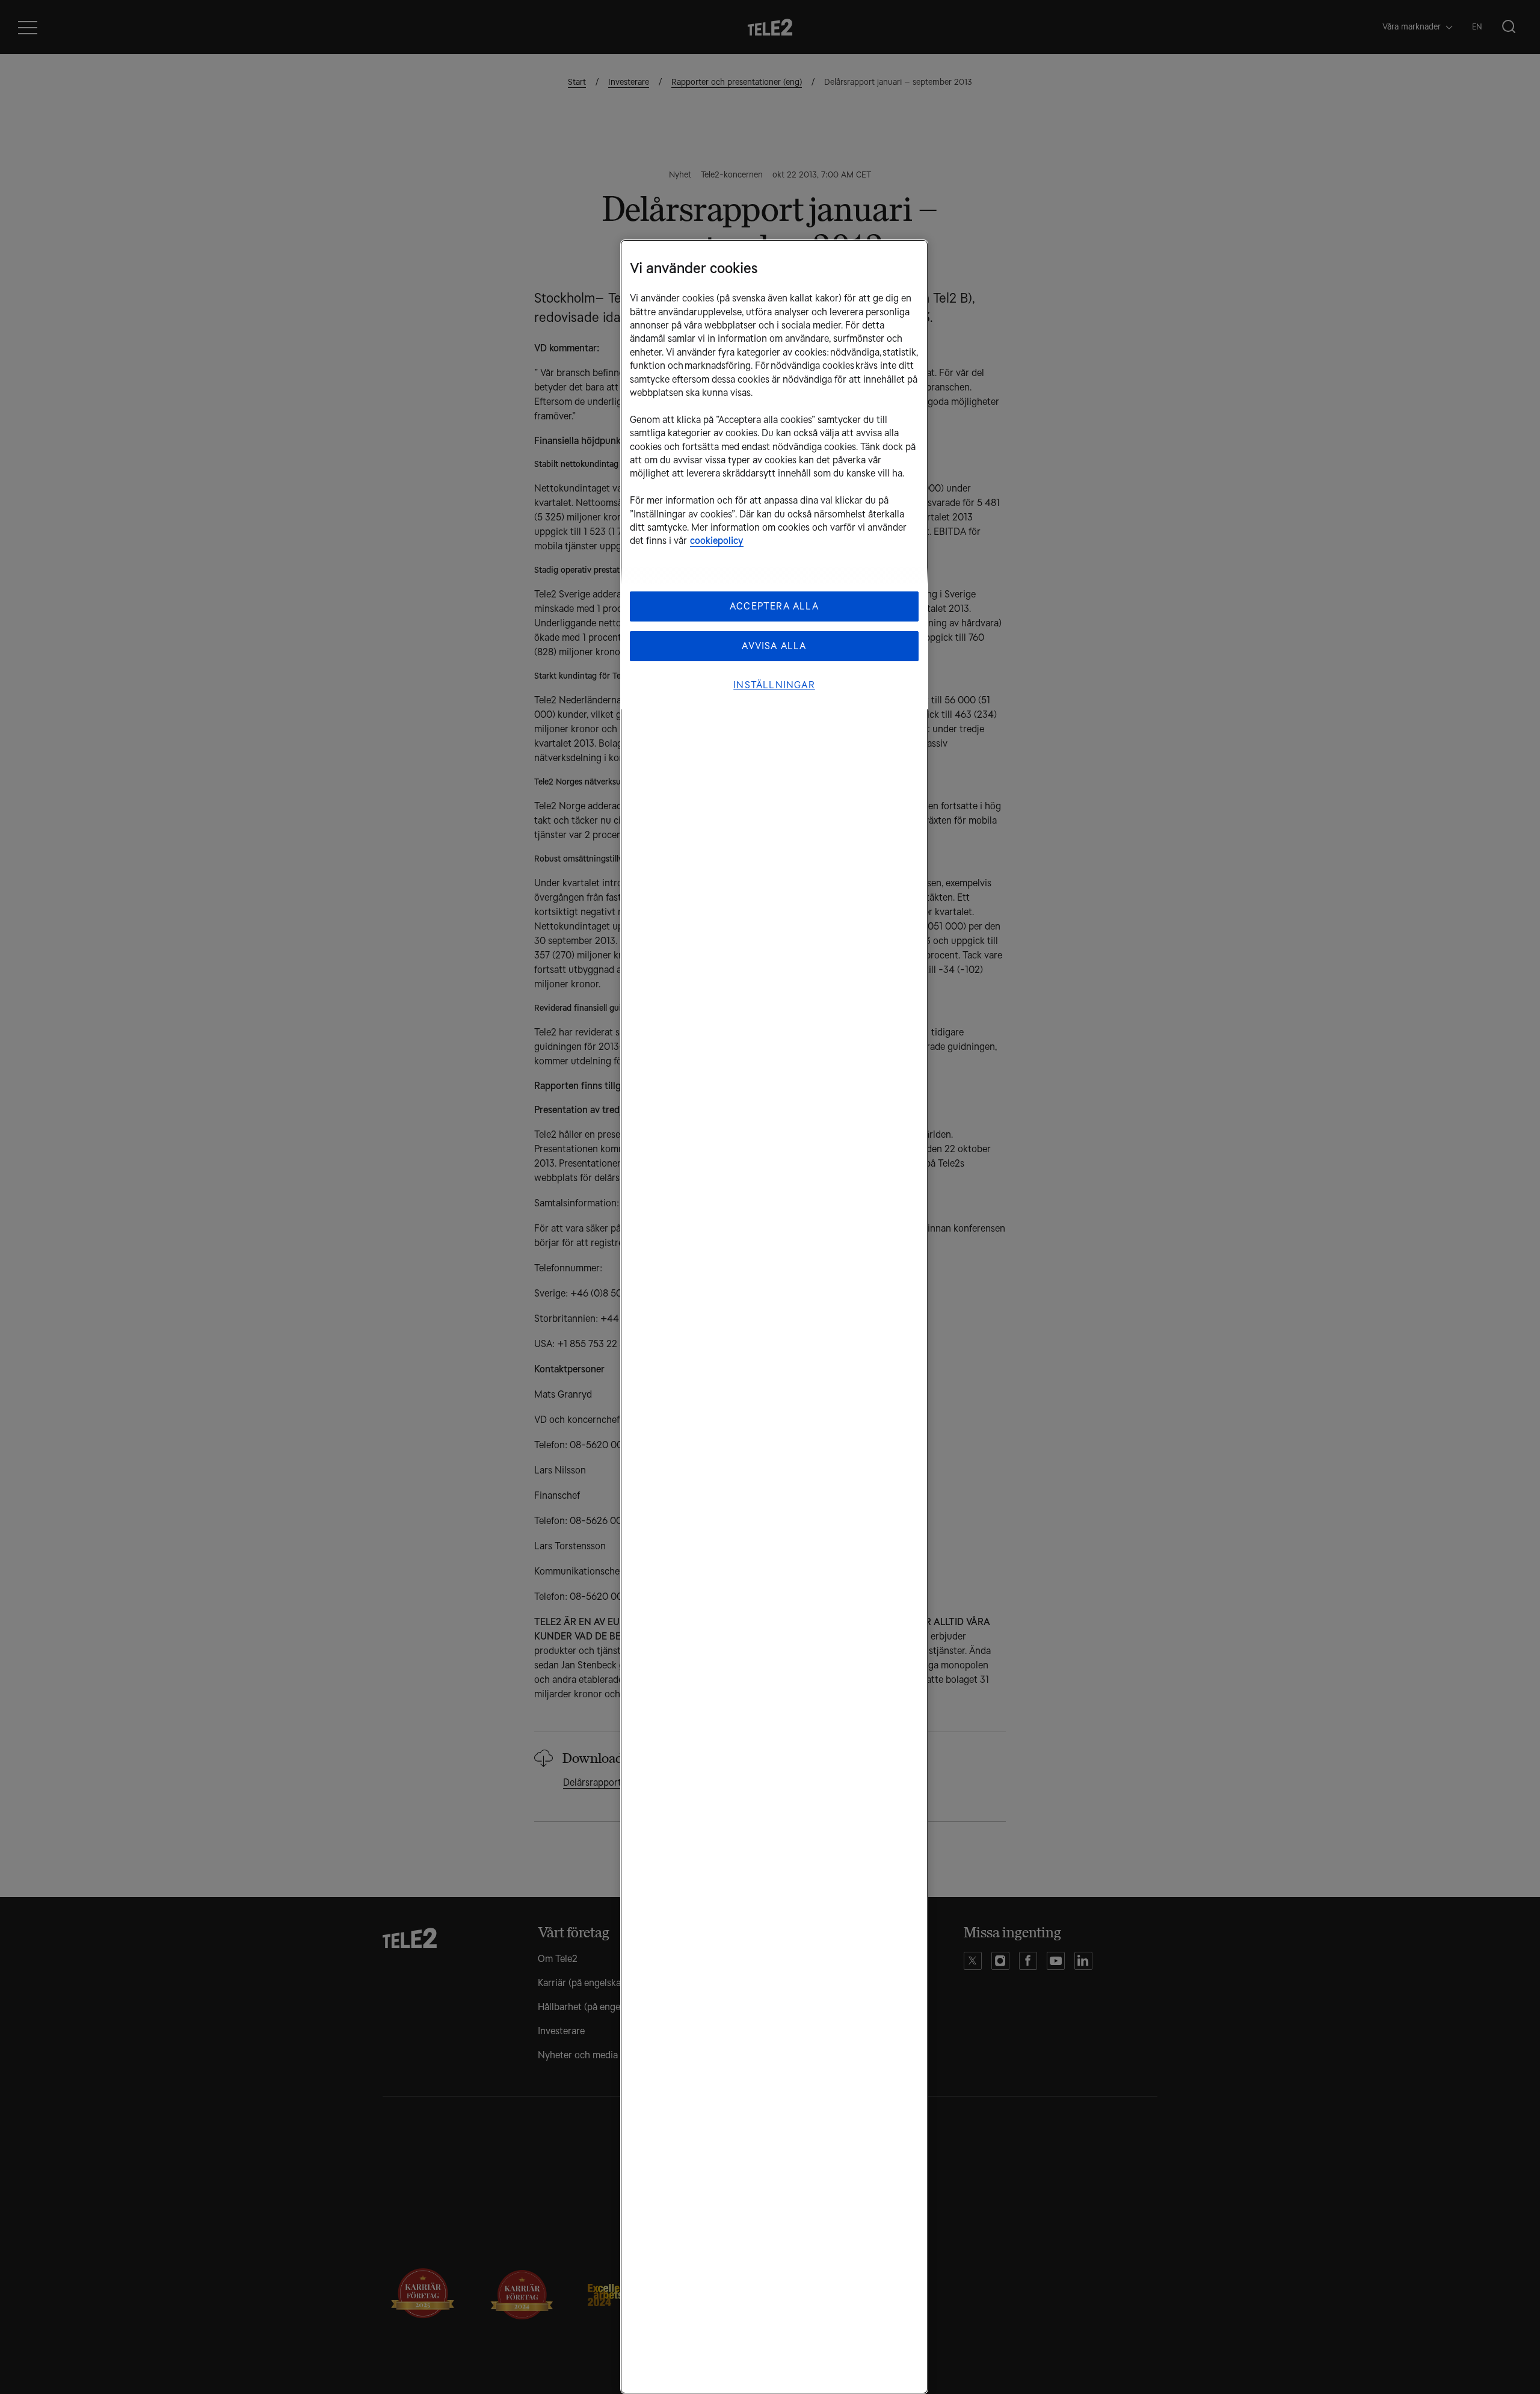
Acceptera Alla (774, 606)
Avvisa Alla (774, 646)
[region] (774, 1317)
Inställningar (774, 685)
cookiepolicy (717, 541)
